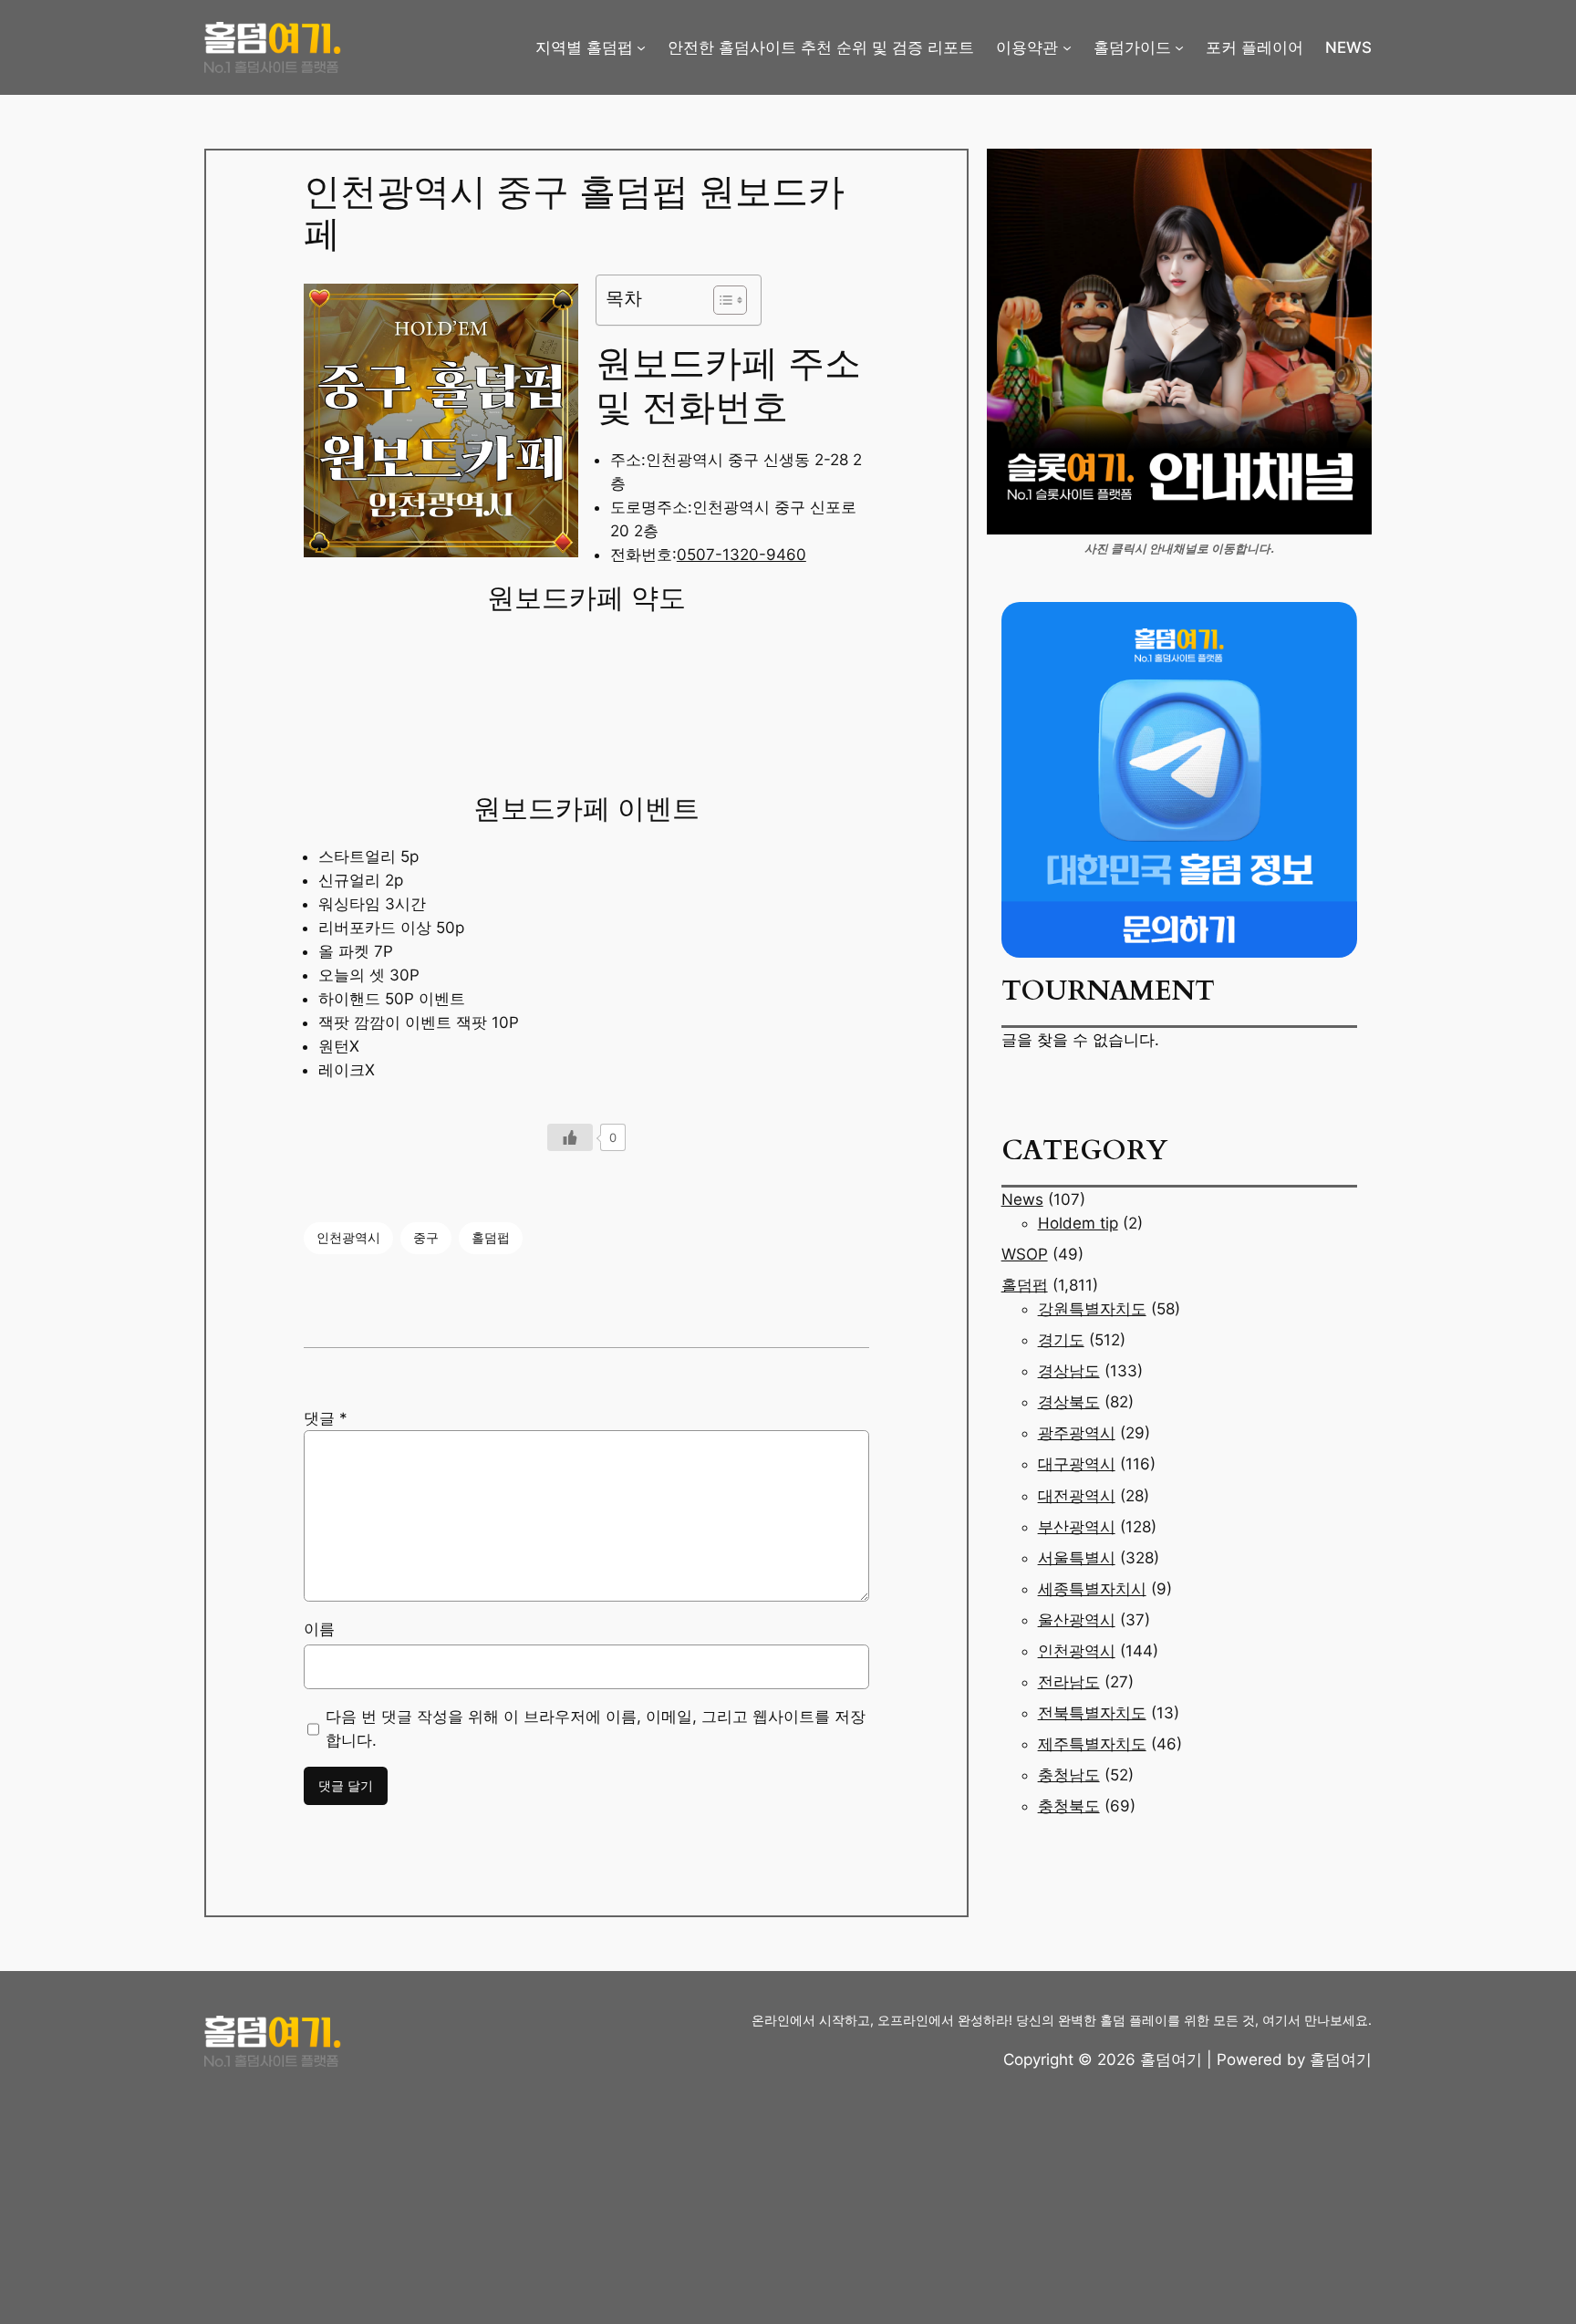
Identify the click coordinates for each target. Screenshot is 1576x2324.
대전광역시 (1077, 1496)
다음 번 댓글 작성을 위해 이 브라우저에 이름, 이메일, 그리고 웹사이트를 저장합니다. (596, 1728)
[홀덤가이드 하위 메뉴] (1179, 47)
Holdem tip (1078, 1223)
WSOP (1025, 1254)
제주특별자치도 (1092, 1744)
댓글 (326, 1418)
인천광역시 (348, 1237)
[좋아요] (570, 1137)
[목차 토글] (721, 300)
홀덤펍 (491, 1237)
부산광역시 (1077, 1527)
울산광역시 (1077, 1620)
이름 (319, 1629)
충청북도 (1069, 1806)
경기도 (1061, 1340)
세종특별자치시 (1092, 1589)
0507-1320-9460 (741, 555)
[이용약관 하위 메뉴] (1067, 47)
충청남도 (1069, 1775)
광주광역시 (1077, 1433)
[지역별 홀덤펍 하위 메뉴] (641, 47)
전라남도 (1069, 1682)
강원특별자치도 (1092, 1309)
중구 (426, 1237)
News (1022, 1199)
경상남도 (1069, 1371)
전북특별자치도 (1092, 1713)
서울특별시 (1077, 1558)
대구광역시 (1077, 1464)
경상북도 (1069, 1402)
